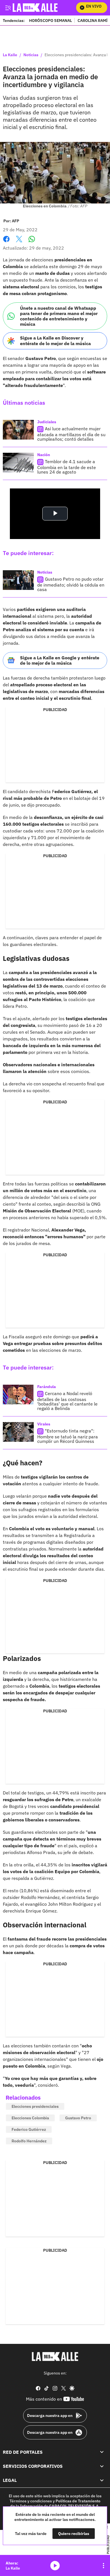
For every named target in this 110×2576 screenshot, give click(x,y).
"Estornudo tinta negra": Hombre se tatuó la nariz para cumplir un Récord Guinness (68, 1436)
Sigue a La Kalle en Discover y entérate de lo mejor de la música (55, 340)
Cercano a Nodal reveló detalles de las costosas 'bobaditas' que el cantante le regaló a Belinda (67, 1401)
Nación (44, 455)
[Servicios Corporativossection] (102, 2466)
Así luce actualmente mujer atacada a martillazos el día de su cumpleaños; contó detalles (71, 434)
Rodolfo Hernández (29, 2141)
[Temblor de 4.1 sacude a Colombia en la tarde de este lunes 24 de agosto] (18, 463)
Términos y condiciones (31, 2501)
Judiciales (47, 422)
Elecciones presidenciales (35, 2106)
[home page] (55, 2357)
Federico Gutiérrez (29, 2129)
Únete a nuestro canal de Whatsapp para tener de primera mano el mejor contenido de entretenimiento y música (59, 316)
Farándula (47, 1387)
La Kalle (10, 55)
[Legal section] (102, 2480)
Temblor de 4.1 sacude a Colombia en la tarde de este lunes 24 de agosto (67, 467)
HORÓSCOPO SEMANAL (50, 20)
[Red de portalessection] (102, 2452)
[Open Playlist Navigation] (104, 2566)
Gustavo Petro (78, 2118)
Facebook (6, 242)
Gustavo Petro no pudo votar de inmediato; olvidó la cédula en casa (71, 584)
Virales (44, 1424)
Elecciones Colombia (30, 2118)
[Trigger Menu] (8, 8)
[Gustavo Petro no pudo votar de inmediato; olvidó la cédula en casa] (18, 580)
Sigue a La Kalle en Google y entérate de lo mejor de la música (60, 660)
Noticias (31, 55)
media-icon (55, 2566)
